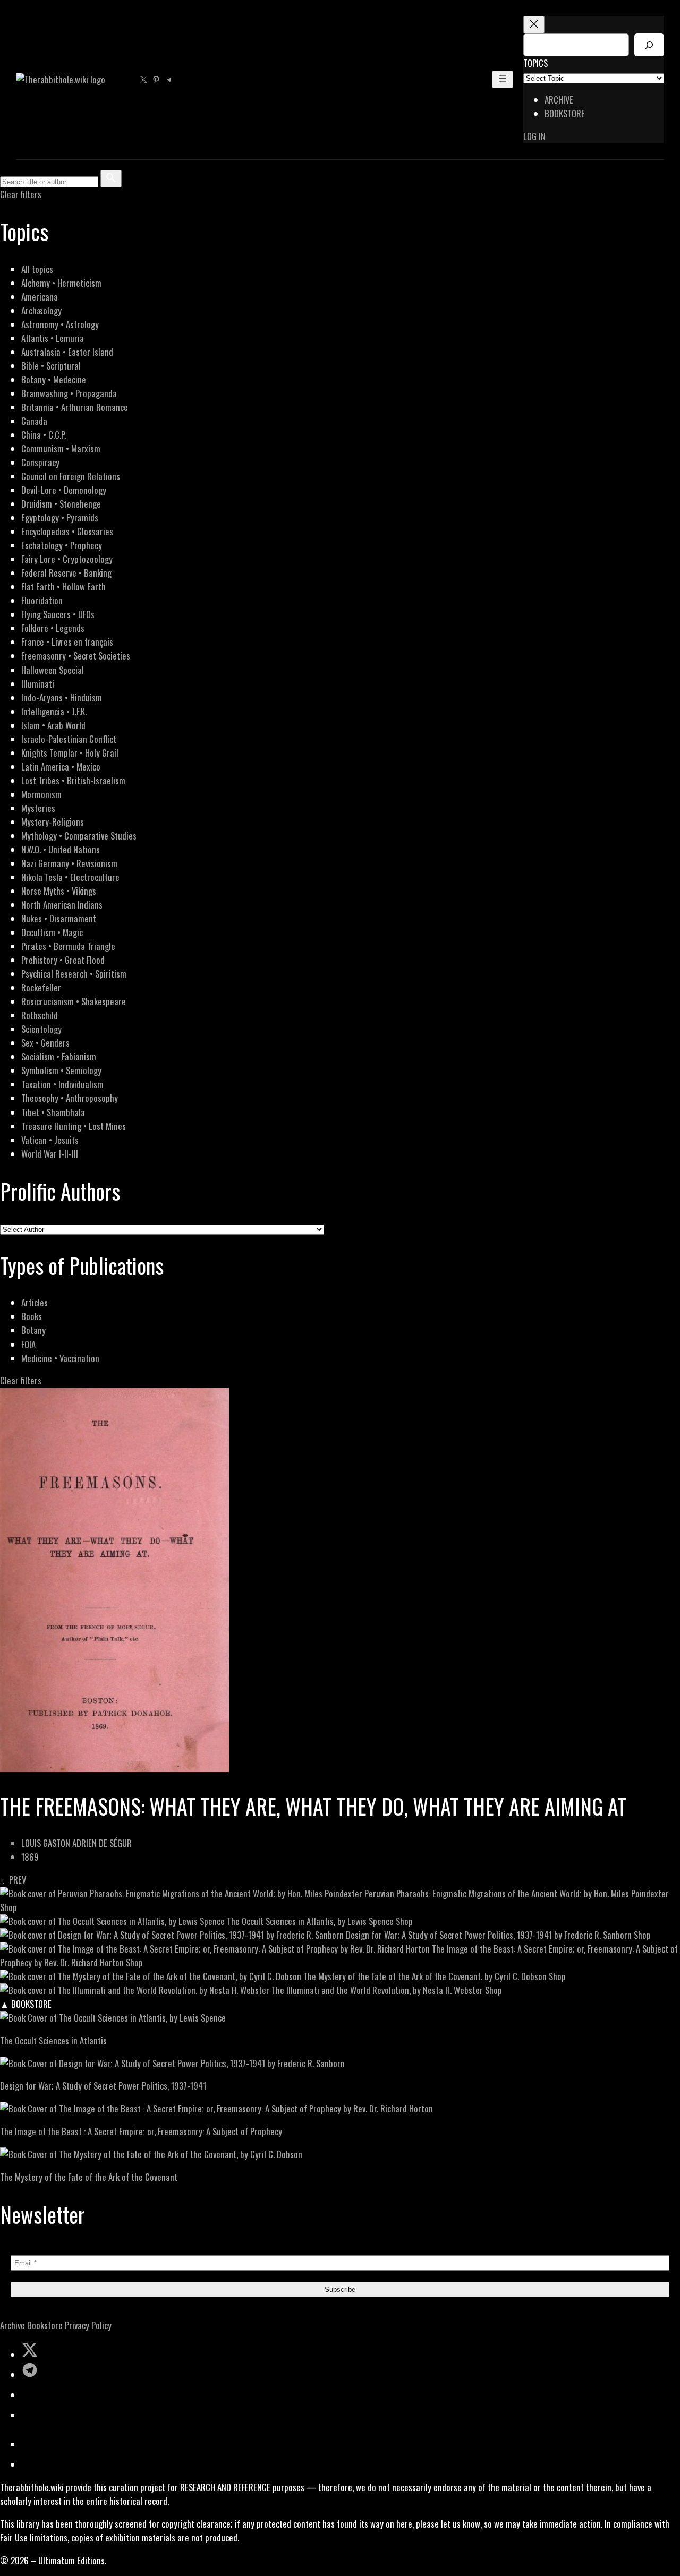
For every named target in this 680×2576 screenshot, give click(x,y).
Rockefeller (41, 987)
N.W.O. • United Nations (61, 849)
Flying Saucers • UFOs (58, 614)
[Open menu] (503, 79)
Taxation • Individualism (62, 1084)
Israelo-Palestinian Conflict (69, 739)
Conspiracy (40, 462)
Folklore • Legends (53, 628)
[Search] (649, 45)
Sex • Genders (45, 1043)
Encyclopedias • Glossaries (67, 531)
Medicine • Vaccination (60, 1358)
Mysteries (38, 808)
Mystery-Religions (53, 822)
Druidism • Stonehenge (61, 504)
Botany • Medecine (54, 379)
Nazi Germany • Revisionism (69, 863)
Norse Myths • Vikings (59, 891)
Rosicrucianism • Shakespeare (74, 1001)
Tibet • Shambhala (53, 1112)
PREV (15, 1880)
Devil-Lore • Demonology (64, 490)
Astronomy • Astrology (60, 324)
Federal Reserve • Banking (66, 573)
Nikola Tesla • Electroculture (70, 877)
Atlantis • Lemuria (53, 338)
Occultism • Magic (52, 932)
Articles (35, 1302)
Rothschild (40, 1015)
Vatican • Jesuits (50, 1140)
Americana (40, 297)
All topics (37, 269)
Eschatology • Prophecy (62, 545)
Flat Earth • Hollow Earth (63, 587)
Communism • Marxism (61, 448)
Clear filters (21, 194)
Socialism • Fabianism (59, 1056)
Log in (534, 136)
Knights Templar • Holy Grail (70, 753)
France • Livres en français (67, 642)
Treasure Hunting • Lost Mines (74, 1126)
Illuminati (38, 684)
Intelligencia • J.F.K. (54, 711)
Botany (33, 1330)
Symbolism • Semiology (61, 1070)
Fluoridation (42, 600)
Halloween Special (53, 670)
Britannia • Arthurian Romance (75, 407)
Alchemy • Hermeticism (61, 283)
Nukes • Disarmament (59, 918)
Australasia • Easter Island (67, 352)
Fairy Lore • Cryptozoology (67, 559)
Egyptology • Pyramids (60, 517)
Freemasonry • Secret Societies (76, 656)
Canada (34, 421)
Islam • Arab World (53, 725)
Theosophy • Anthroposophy (70, 1098)
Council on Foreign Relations (71, 476)
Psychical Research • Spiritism (74, 974)
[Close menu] (534, 25)
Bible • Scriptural (51, 366)
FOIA (28, 1344)
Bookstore (45, 2325)
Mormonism (41, 794)
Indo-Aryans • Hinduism (62, 698)
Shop (8, 1907)
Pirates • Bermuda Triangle (68, 946)
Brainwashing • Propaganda (69, 393)
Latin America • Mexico (61, 767)
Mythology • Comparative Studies (79, 836)
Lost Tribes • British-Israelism (73, 780)
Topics (535, 63)
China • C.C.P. (44, 435)
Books (32, 1316)
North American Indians (62, 905)
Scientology (41, 1029)
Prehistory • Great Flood (63, 960)
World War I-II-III (50, 1154)
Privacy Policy (88, 2325)
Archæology (41, 310)
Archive (12, 2325)
